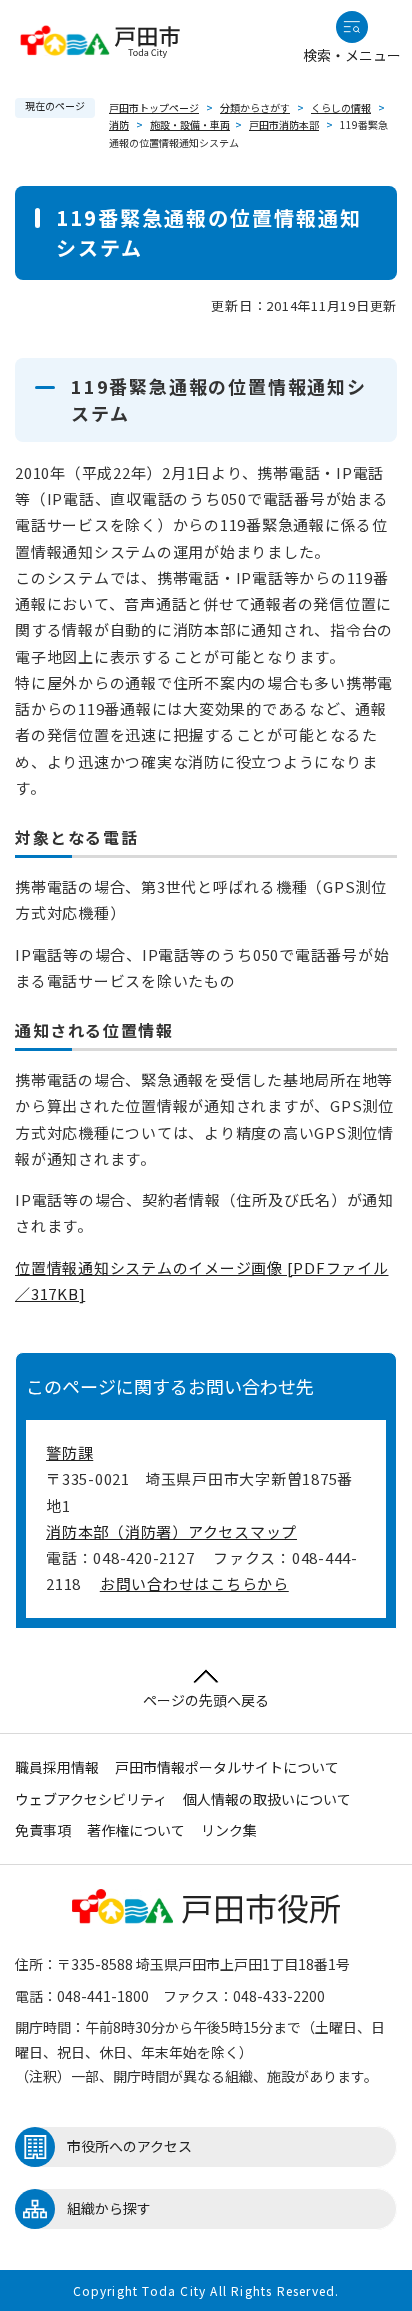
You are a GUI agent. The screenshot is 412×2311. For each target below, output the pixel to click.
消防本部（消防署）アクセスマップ (171, 1531)
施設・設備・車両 (190, 124)
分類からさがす (255, 107)
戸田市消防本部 (284, 124)
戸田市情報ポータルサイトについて (227, 1767)
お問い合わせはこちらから (194, 1583)
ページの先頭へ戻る (206, 1700)
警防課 (69, 1452)
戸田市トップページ (154, 107)
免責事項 (43, 1830)
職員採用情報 (57, 1767)
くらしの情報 (341, 107)
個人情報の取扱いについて (267, 1799)
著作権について (136, 1830)
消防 (119, 124)
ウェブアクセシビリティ (91, 1799)
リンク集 (229, 1830)
